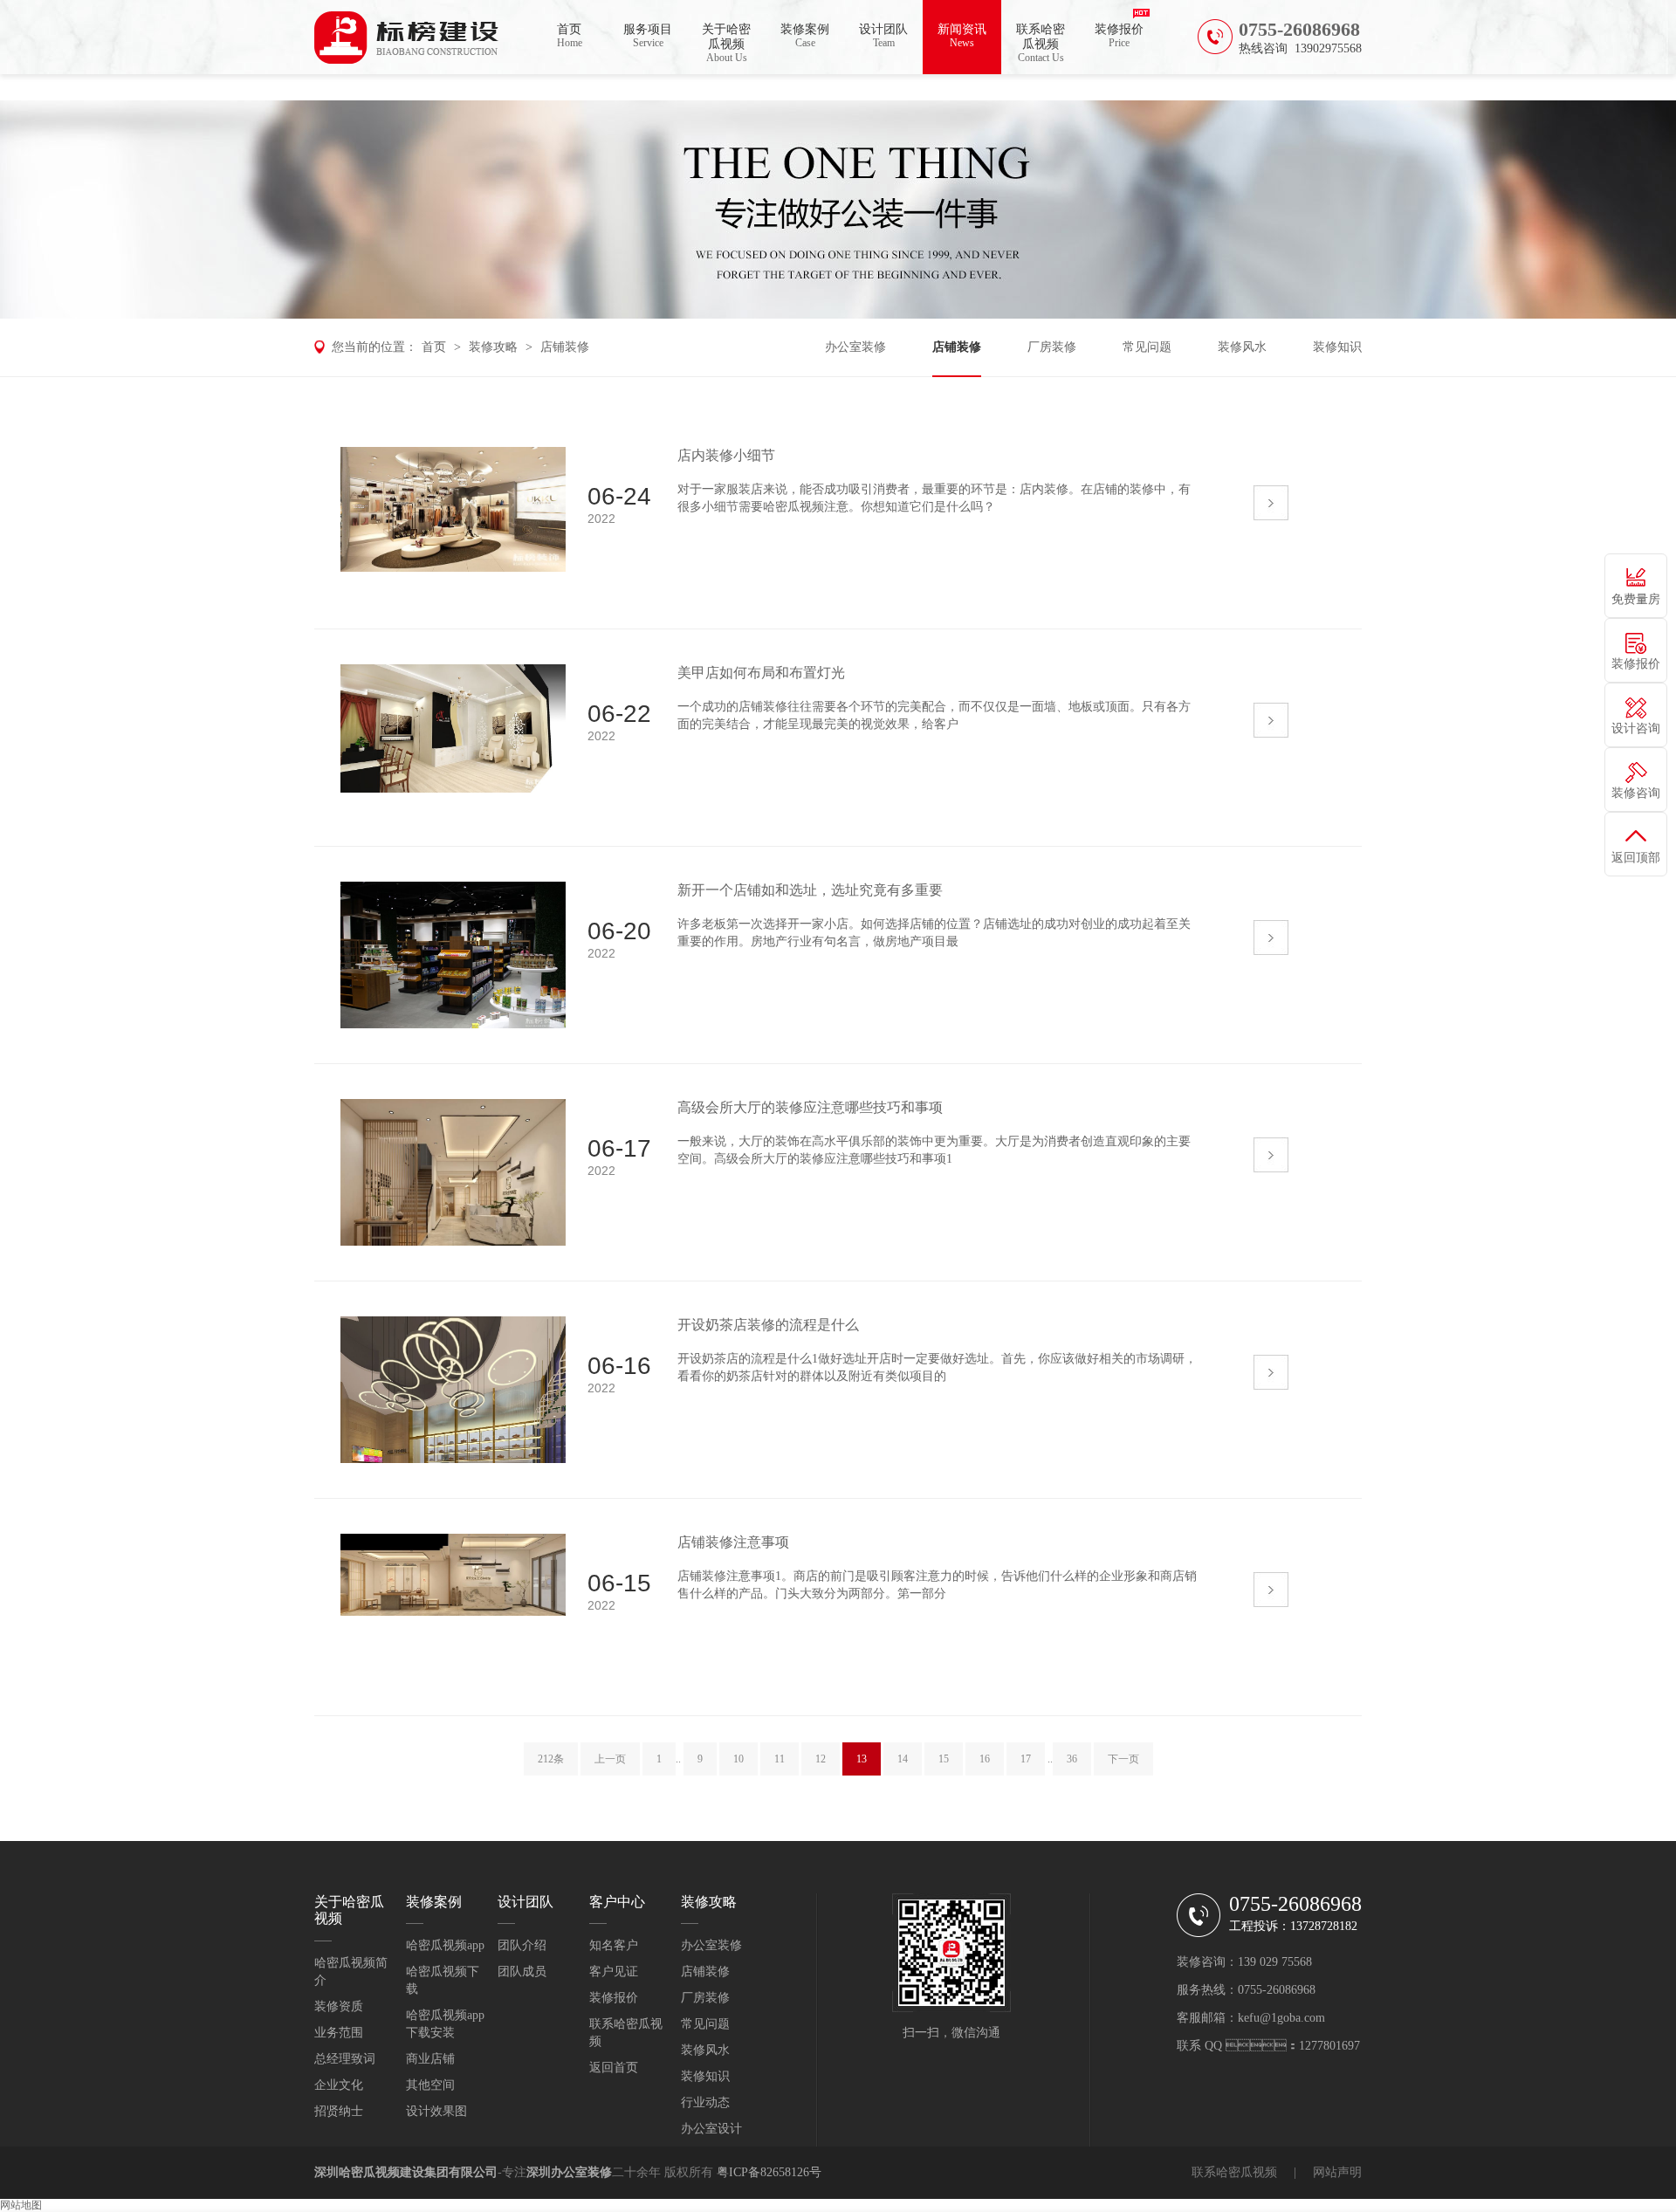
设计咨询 (1636, 728)
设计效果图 (436, 2111)
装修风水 (1242, 347)
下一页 (1123, 1759)
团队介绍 (522, 1945)
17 (1026, 1759)
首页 (570, 36)
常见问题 (1147, 347)
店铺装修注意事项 (733, 1542)
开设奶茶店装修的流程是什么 (768, 1325)
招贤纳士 (339, 2111)
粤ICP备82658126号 (769, 2172)
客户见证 (614, 1972)
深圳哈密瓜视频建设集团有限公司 (406, 2172)
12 (821, 1759)
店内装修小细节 (726, 455)
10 (738, 1759)
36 (1072, 1759)
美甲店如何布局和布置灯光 (761, 673)
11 (780, 1759)
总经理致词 (345, 2059)
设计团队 (883, 36)
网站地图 (21, 2205)
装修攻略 (493, 347)
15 (944, 1759)
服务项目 (648, 36)
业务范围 (339, 2033)
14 (903, 1759)
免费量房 (1636, 599)
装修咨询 (1636, 793)
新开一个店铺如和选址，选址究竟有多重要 (810, 890)
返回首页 (614, 2068)
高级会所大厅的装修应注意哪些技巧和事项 (810, 1107)
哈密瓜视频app (445, 1945)
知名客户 (614, 1945)
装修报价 (1119, 36)
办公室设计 (711, 2129)
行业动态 (705, 2102)
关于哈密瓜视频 (726, 43)
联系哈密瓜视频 (1041, 43)
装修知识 (1337, 347)
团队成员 (522, 1972)
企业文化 (339, 2085)
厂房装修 (1052, 347)
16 (985, 1759)
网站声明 (1337, 2172)
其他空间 (430, 2085)
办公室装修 (855, 347)
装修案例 (805, 36)
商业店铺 (430, 2059)
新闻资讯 (962, 36)
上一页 (610, 1759)
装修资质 (339, 2006)
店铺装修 (565, 347)
